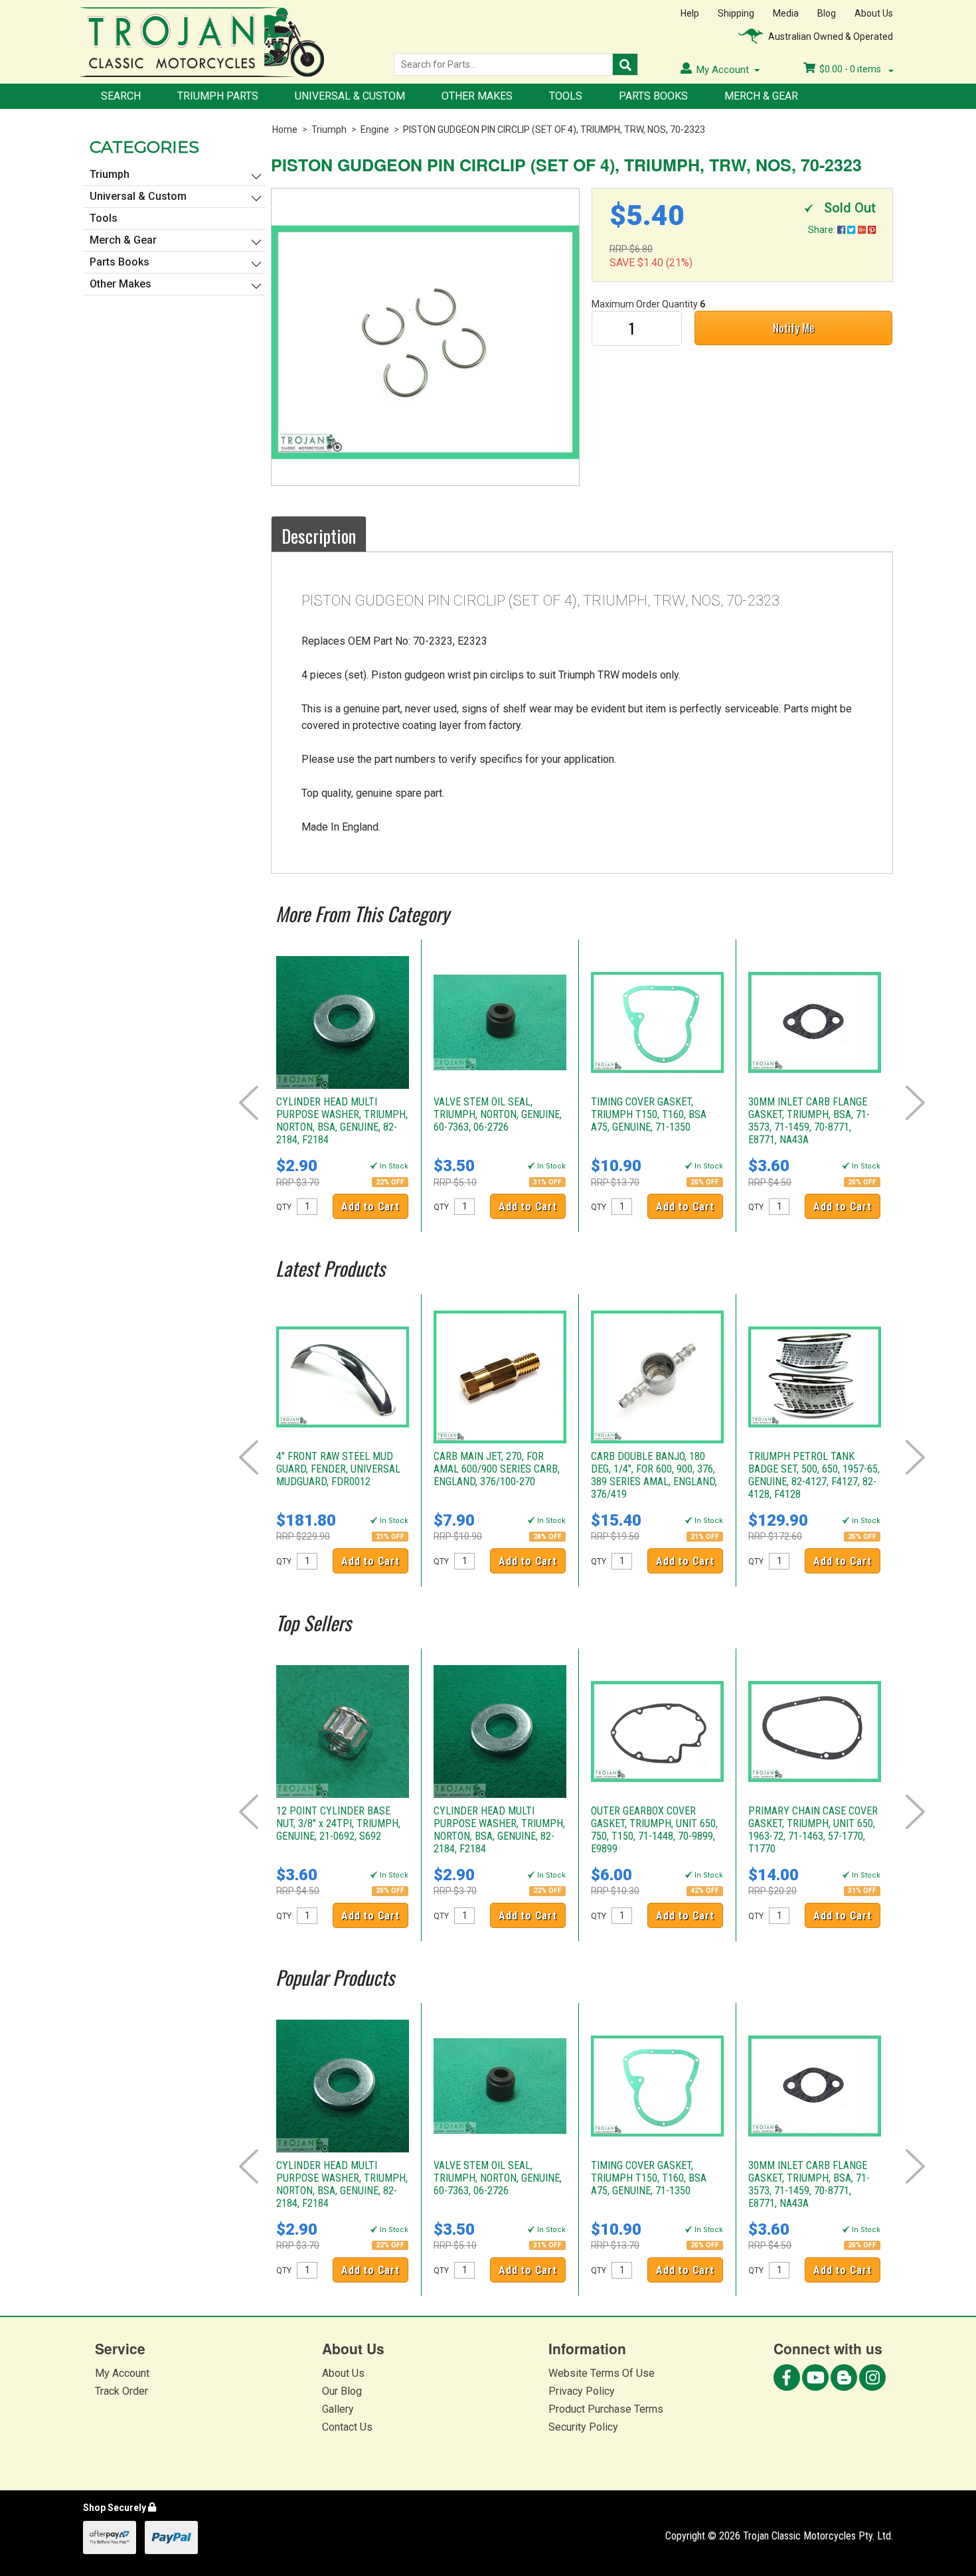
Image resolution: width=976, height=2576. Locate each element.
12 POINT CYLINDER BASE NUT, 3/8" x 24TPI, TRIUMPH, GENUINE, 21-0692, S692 (338, 1823)
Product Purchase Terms (606, 2409)
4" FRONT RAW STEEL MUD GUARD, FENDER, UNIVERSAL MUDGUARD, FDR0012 (338, 1469)
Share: (823, 230)
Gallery (338, 2409)
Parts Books (653, 96)
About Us (874, 13)
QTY (284, 1207)
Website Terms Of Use (602, 2373)
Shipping (736, 13)
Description (319, 536)
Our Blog (342, 2391)
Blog (827, 13)
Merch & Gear (761, 96)
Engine (375, 129)
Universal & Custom (350, 96)
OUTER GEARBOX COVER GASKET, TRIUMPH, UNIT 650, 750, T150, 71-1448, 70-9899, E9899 (654, 1830)
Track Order (122, 2391)
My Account (122, 2373)
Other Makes (477, 96)
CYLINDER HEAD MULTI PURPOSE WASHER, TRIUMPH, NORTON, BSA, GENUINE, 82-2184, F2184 (342, 1121)
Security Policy (583, 2427)
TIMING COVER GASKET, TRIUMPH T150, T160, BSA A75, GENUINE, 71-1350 (649, 1114)
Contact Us (347, 2427)
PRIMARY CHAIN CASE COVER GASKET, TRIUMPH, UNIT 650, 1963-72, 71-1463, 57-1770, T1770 (813, 1830)
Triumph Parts (218, 96)
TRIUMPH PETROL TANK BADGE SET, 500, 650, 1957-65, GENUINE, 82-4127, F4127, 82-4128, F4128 (814, 1475)
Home (285, 129)
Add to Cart (370, 1207)
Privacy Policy (582, 2391)
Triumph (329, 129)
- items (851, 69)
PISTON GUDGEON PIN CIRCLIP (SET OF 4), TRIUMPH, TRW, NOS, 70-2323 (554, 129)
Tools (566, 96)
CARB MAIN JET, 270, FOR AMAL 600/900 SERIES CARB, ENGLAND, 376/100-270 (497, 1469)
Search (121, 96)
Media (786, 13)
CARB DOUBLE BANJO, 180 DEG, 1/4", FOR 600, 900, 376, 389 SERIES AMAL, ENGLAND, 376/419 (654, 1475)
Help (690, 13)
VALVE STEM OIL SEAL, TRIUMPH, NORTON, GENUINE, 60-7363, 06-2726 (498, 1114)
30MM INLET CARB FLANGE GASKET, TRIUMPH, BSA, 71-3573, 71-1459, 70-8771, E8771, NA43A (809, 1121)
